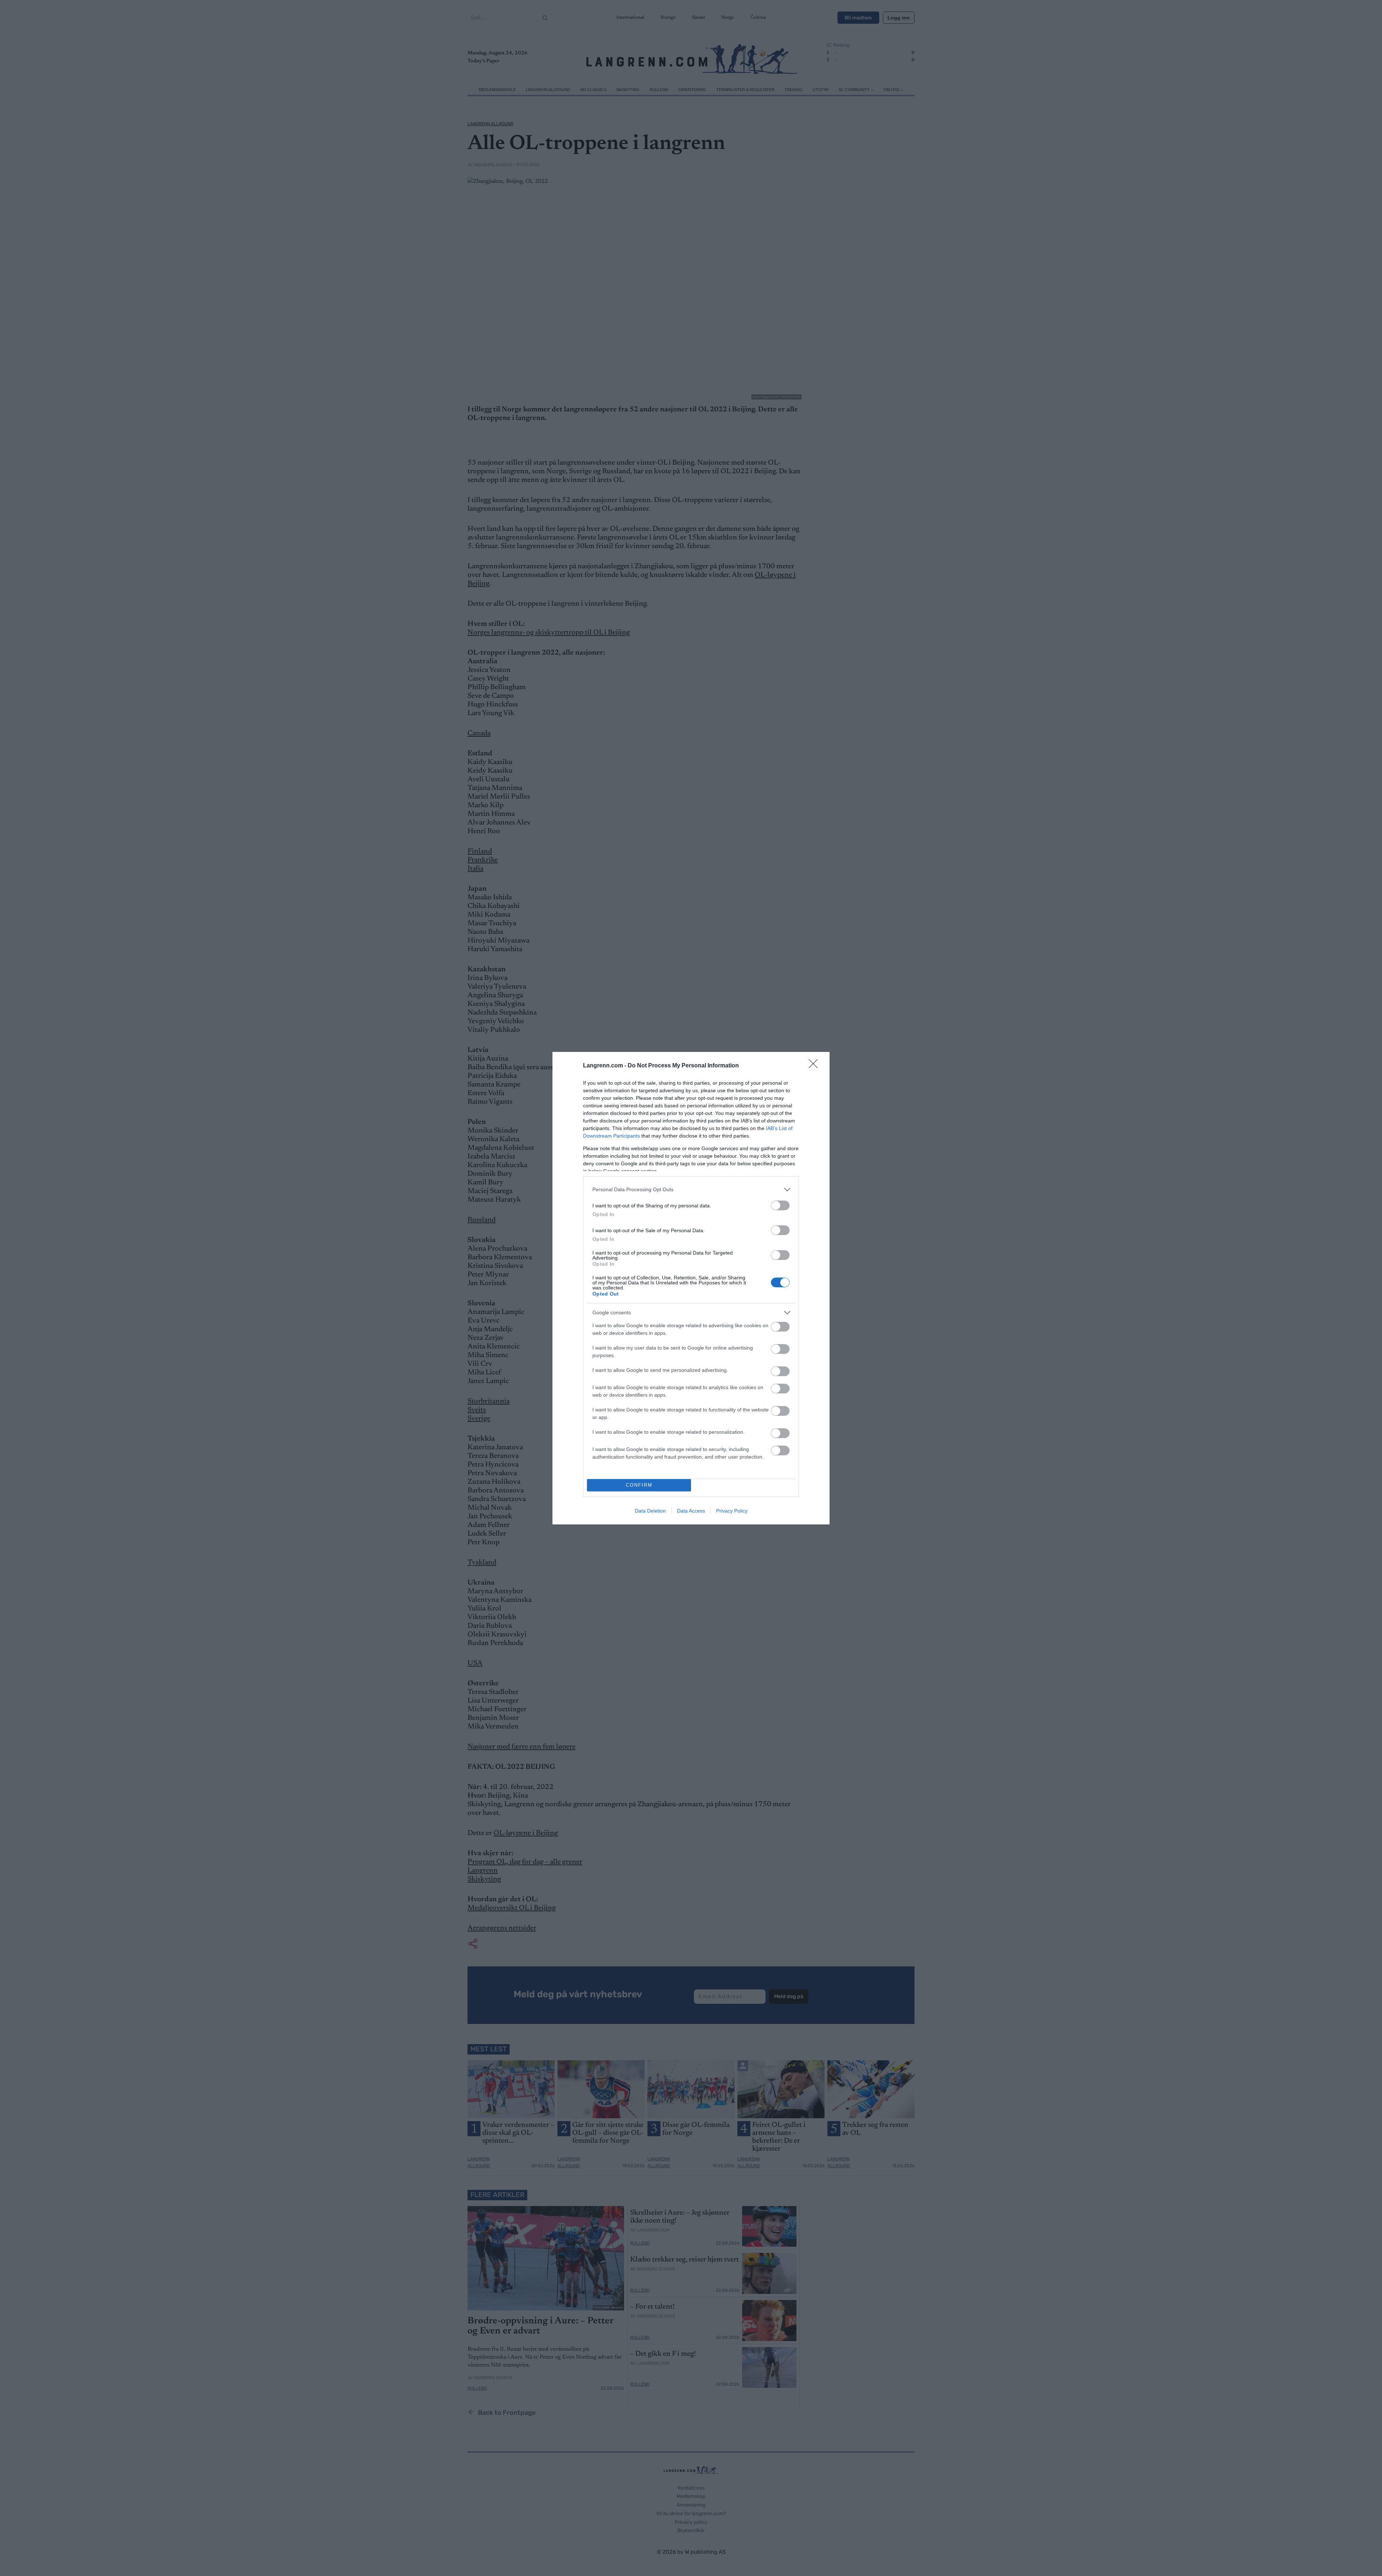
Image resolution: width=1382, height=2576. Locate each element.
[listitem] (691, 1190)
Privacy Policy (732, 1511)
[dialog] (691, 1288)
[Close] (816, 1066)
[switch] (780, 1205)
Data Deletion (650, 1511)
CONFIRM (639, 1485)
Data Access (691, 1511)
